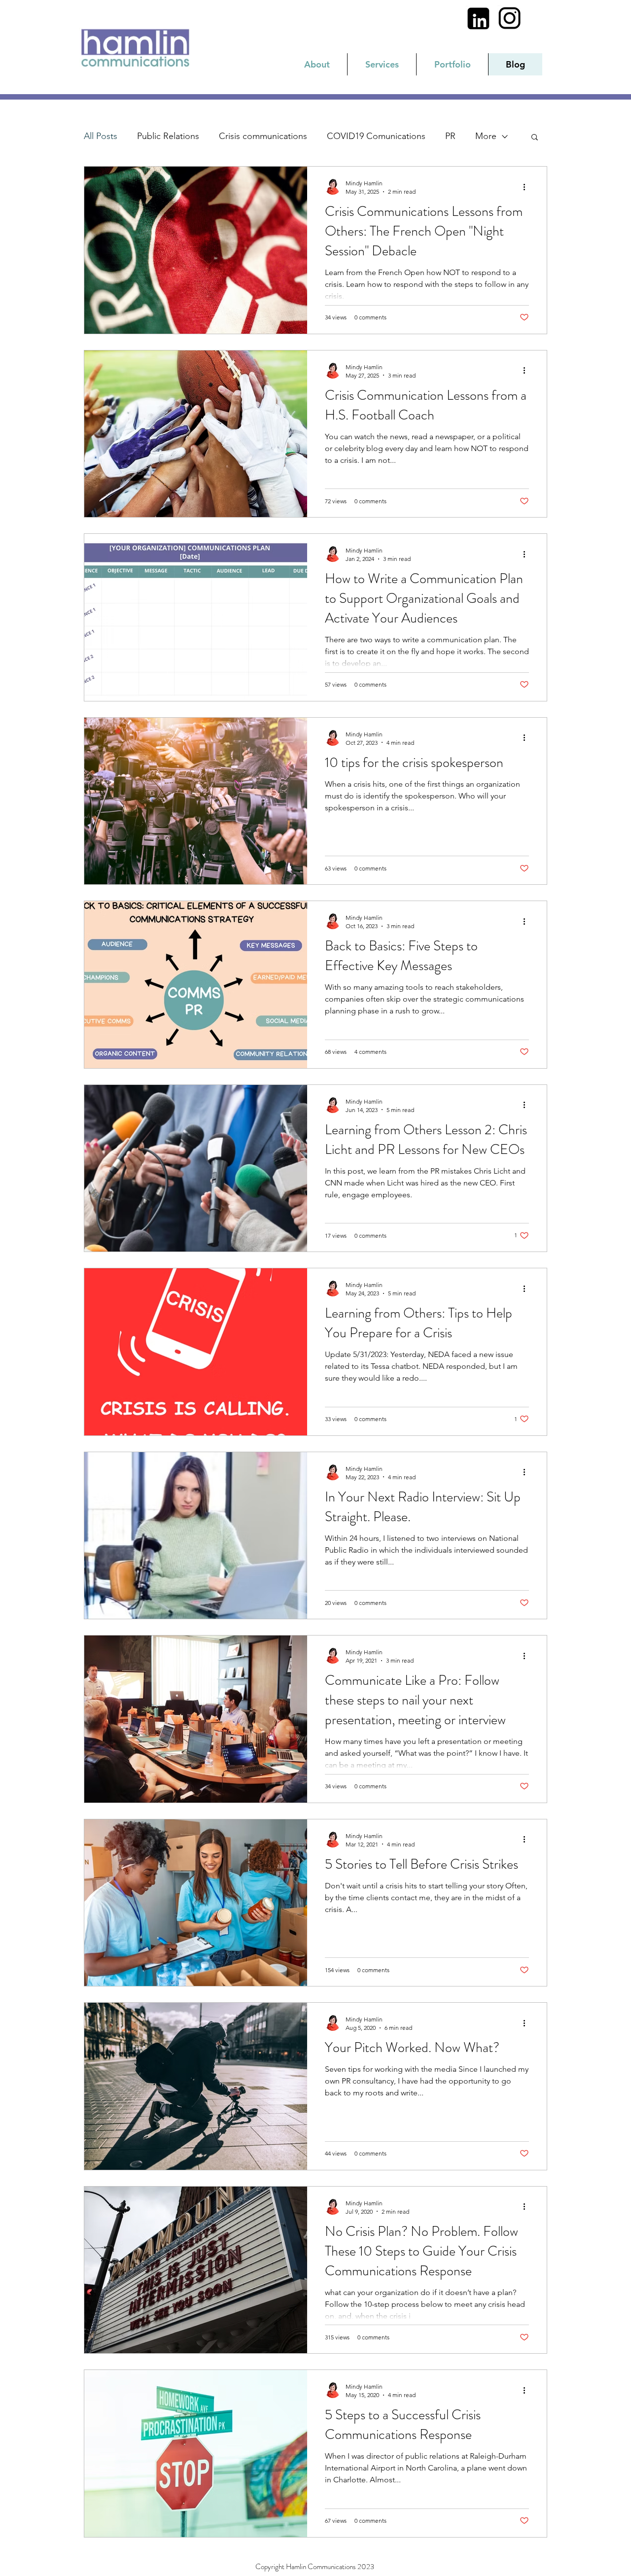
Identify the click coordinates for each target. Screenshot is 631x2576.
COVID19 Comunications (376, 136)
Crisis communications (263, 136)
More (486, 136)
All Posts (101, 136)
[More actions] (527, 187)
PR (450, 136)
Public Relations (168, 136)
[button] (535, 138)
